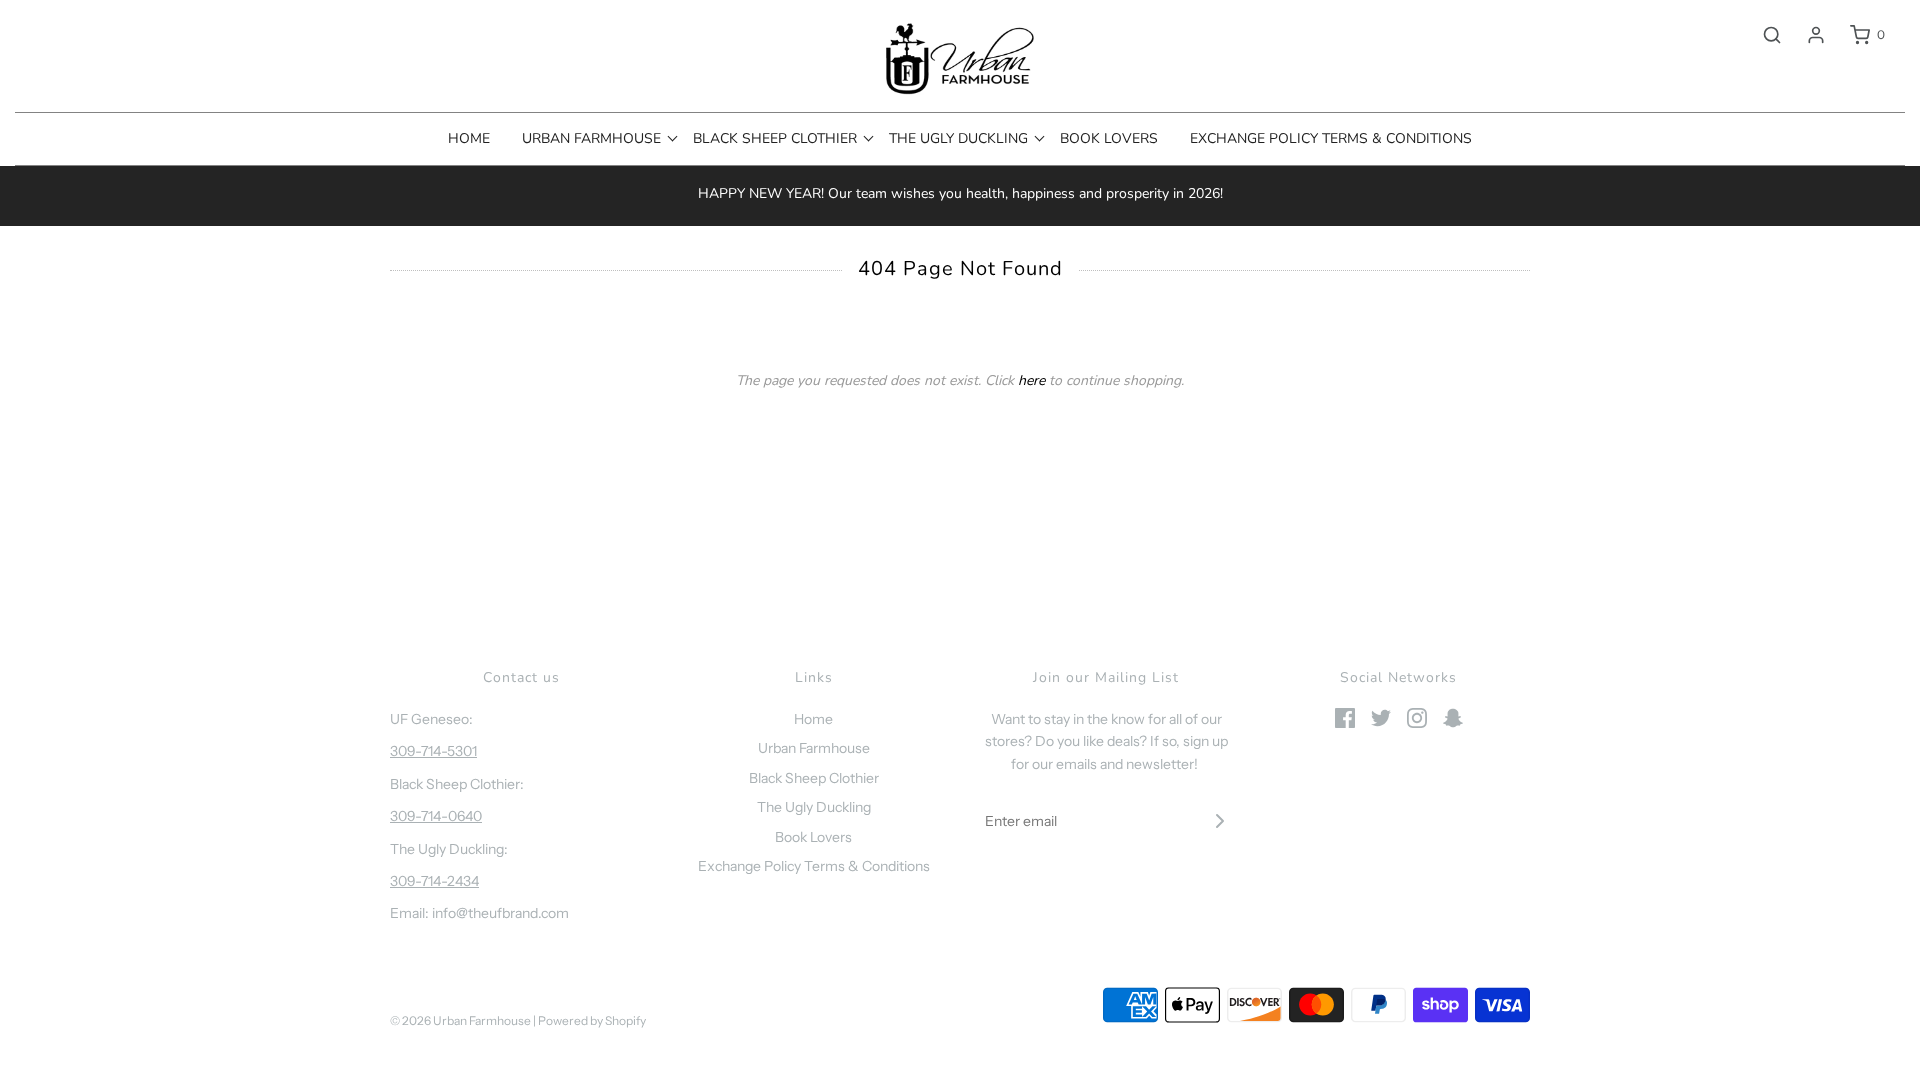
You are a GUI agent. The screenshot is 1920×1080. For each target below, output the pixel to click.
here (1031, 380)
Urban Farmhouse (814, 748)
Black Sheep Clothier (814, 778)
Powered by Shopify (592, 1020)
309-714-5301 (433, 751)
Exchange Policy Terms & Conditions (1331, 138)
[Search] (1762, 35)
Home (469, 138)
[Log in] (1806, 35)
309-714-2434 (434, 881)
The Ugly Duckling (814, 807)
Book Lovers (1109, 138)
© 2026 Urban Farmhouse (461, 1020)
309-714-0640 (436, 816)
